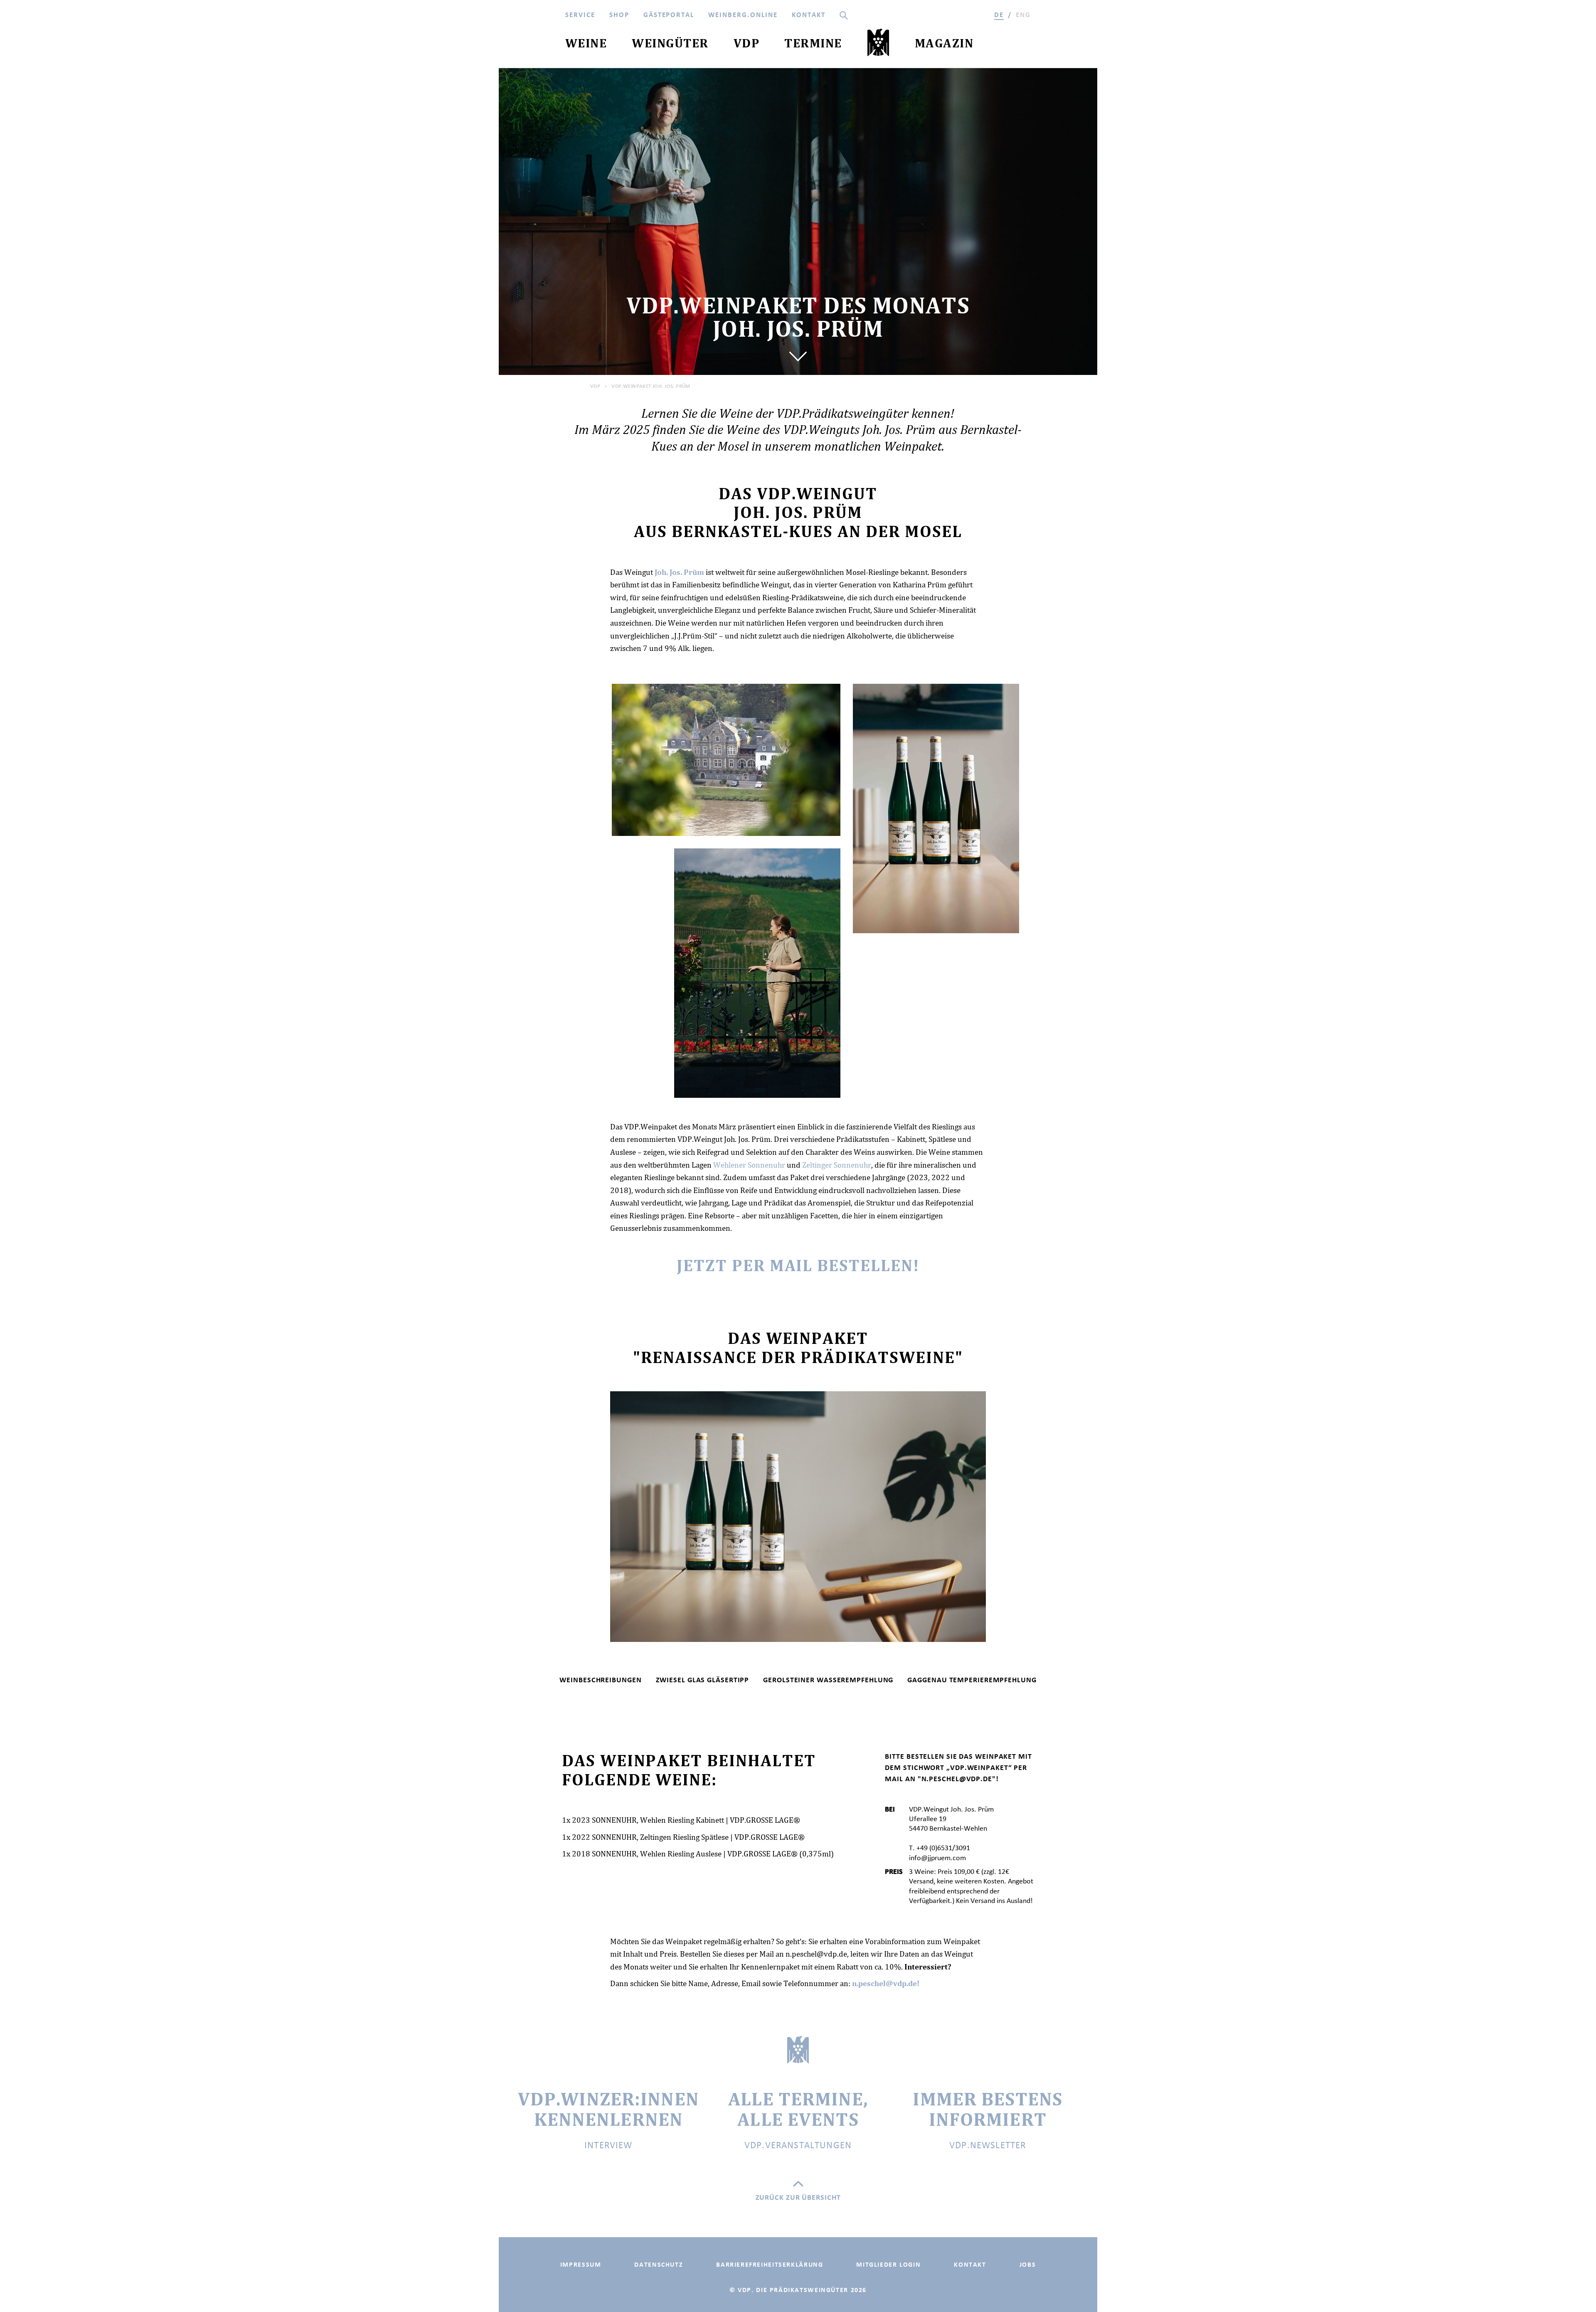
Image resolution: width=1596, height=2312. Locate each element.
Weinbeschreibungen (600, 1680)
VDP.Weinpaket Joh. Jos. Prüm (651, 386)
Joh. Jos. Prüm (679, 572)
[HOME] (878, 44)
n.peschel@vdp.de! (886, 1983)
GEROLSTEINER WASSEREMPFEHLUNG (828, 1680)
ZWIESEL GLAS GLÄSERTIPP (703, 1680)
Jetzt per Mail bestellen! (798, 1265)
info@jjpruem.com (937, 1858)
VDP (595, 386)
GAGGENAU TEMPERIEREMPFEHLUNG (972, 1680)
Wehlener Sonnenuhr (749, 1165)
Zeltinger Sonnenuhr (837, 1165)
